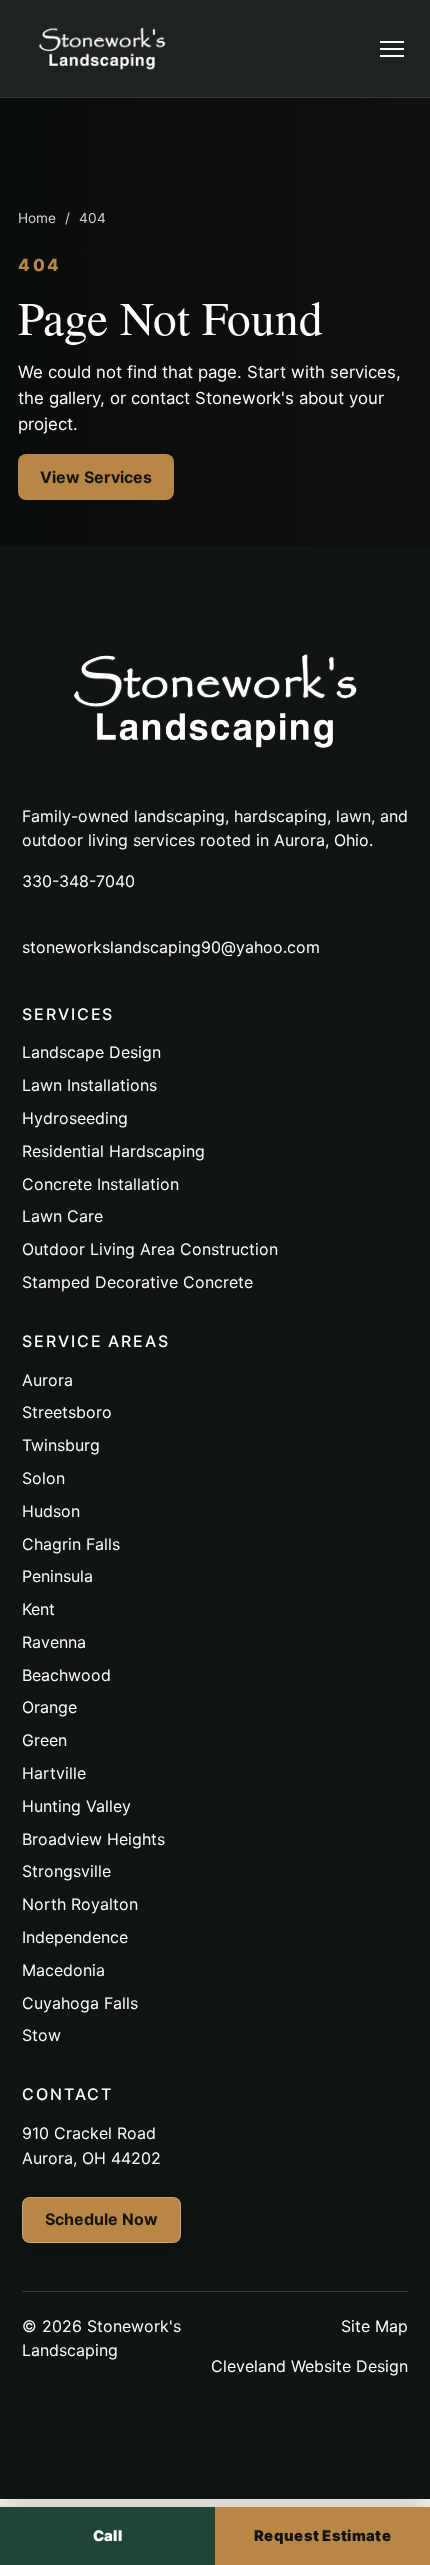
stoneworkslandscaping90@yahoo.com (171, 947)
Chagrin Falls (71, 1544)
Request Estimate (322, 2536)
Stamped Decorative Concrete (137, 1282)
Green (44, 1740)
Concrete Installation (100, 1184)
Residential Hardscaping (113, 1151)
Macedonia (63, 1970)
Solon (43, 1478)
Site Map (374, 2326)
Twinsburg (61, 1445)
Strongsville (66, 1871)
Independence (75, 1937)
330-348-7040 (78, 881)
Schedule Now (101, 2219)
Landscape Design (91, 1052)
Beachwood (66, 1675)
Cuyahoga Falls (80, 2003)
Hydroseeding (75, 1118)
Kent (38, 1609)
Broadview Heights (93, 1839)
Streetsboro (67, 1412)
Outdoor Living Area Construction (150, 1249)
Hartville (54, 1773)
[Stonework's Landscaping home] (102, 48)
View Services (96, 477)
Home (37, 218)
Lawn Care (62, 1216)
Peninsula (57, 1576)
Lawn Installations (89, 1085)
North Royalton (80, 1904)
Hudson (51, 1511)
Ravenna (54, 1642)
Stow (41, 2035)
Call (107, 2536)
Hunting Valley (76, 1806)
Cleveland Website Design (309, 2366)
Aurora (47, 1380)
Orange (49, 1707)
